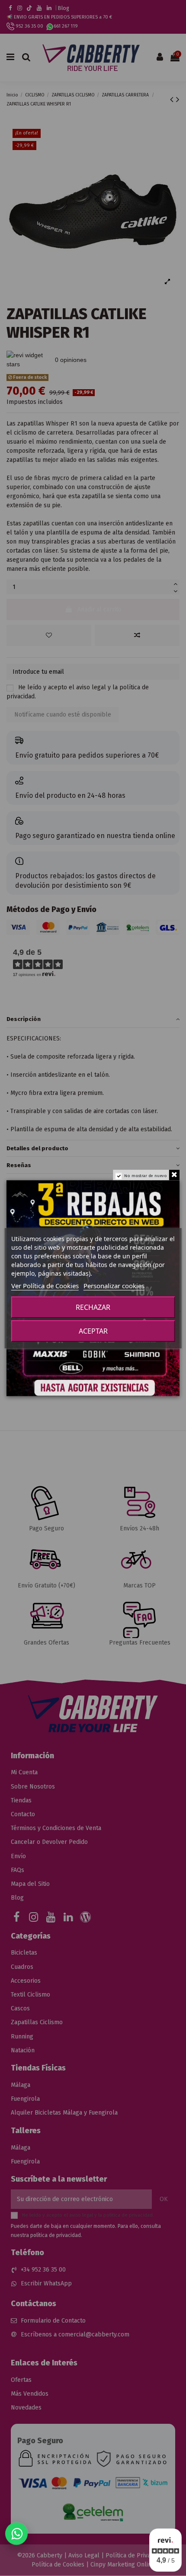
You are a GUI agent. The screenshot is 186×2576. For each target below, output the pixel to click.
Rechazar (93, 1307)
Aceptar (93, 1331)
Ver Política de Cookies (45, 1286)
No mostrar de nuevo (146, 1176)
